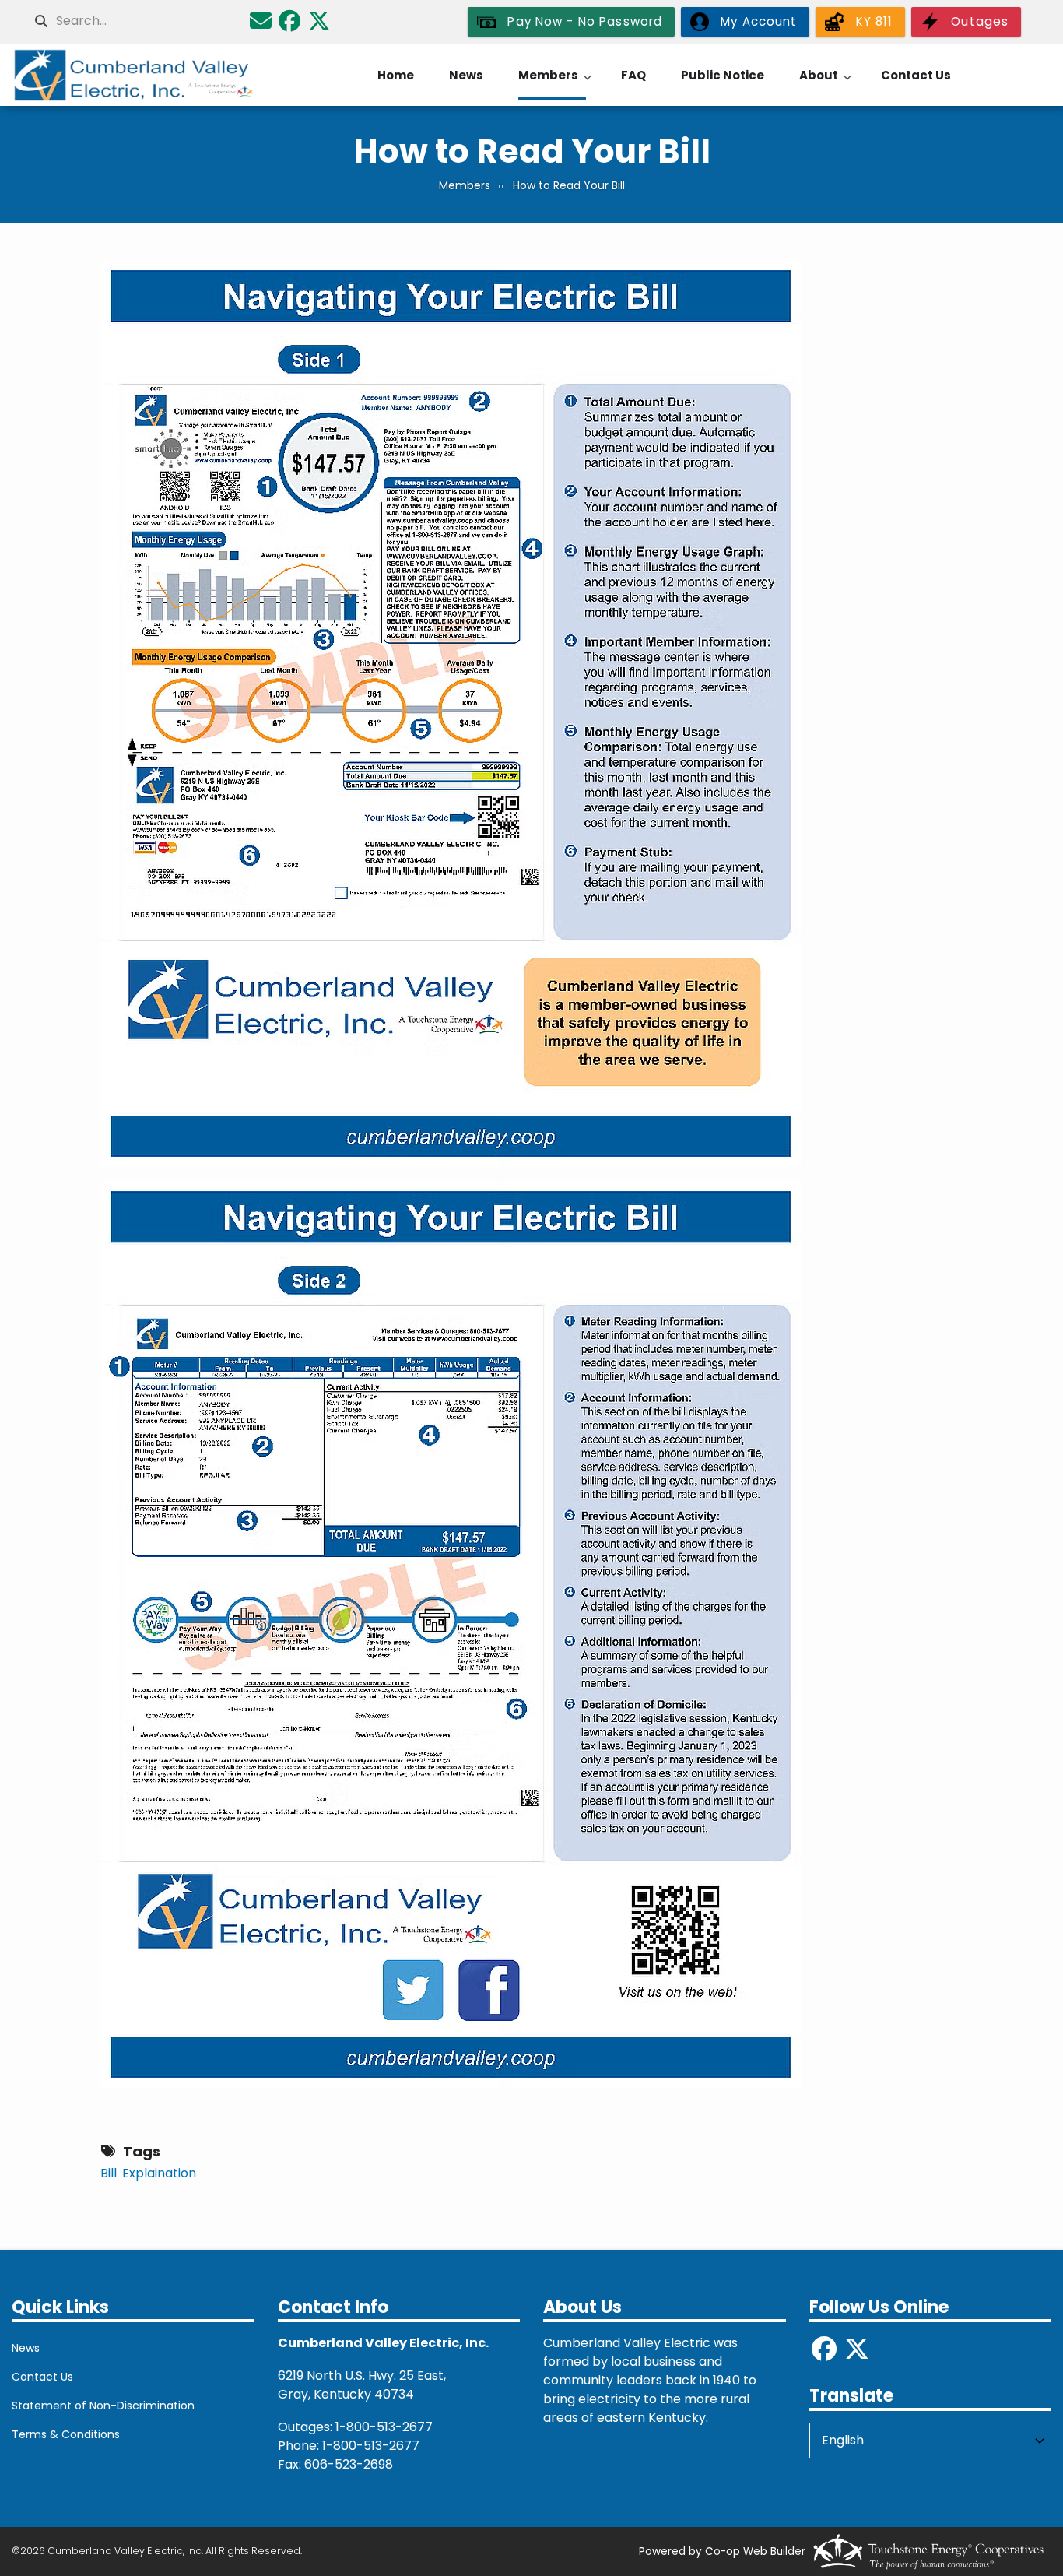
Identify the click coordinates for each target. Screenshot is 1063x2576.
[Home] (133, 75)
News (26, 2348)
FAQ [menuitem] (633, 75)
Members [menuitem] (555, 83)
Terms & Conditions (66, 2434)
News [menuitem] (466, 75)
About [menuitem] (825, 83)
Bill (109, 2173)
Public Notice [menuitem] (723, 75)
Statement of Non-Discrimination (103, 2406)
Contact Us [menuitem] (916, 75)
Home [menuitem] (396, 75)
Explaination (159, 2173)
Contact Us (42, 2377)
